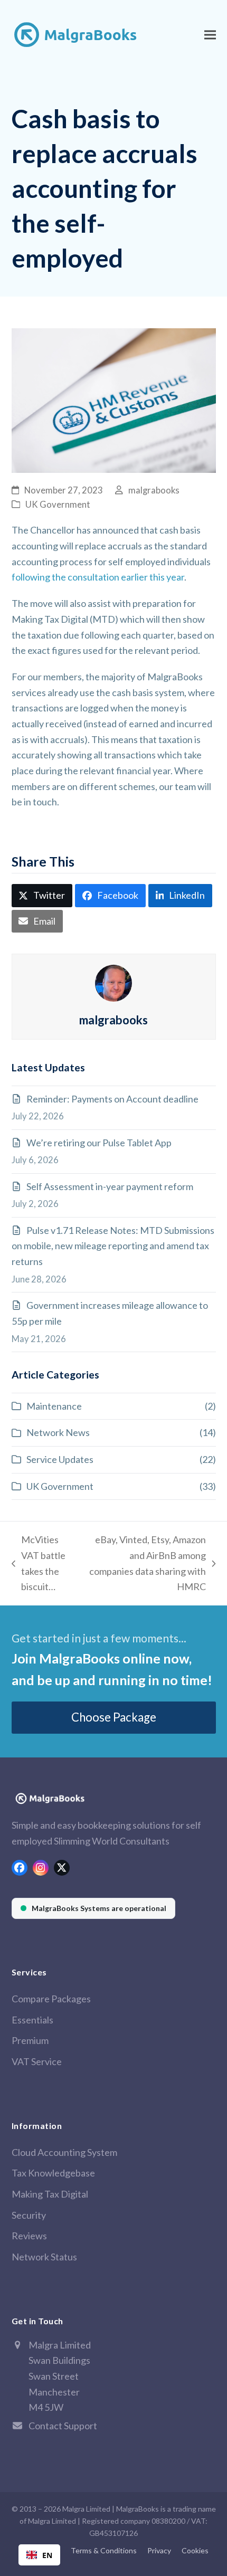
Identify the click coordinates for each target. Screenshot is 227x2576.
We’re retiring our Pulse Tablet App (99, 1143)
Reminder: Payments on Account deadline (112, 1099)
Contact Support (63, 2426)
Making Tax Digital (50, 2194)
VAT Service (37, 2061)
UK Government (58, 505)
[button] (210, 35)
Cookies (195, 2550)
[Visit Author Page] (113, 982)
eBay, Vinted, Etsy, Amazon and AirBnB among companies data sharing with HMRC (145, 1563)
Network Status (44, 2257)
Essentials (32, 2020)
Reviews (29, 2236)
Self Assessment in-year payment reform (110, 1186)
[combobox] (39, 2555)
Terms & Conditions (104, 2550)
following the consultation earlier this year (98, 577)
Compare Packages (51, 1999)
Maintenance (54, 1406)
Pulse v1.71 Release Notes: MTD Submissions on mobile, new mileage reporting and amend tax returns (113, 1246)
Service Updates (60, 1459)
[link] (93, 1908)
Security (29, 2215)
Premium (30, 2040)
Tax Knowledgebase (53, 2173)
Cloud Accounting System (64, 2152)
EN (47, 2555)
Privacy (159, 2550)
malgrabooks (154, 490)
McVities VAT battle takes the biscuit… (39, 1563)
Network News (58, 1432)
